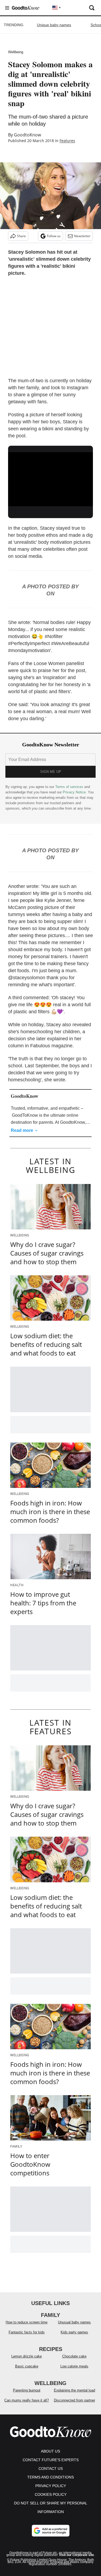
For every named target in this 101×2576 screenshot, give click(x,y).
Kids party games (74, 2332)
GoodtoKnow (27, 135)
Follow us (54, 236)
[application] (50, 476)
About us (50, 2451)
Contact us (51, 2468)
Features (67, 141)
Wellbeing (16, 52)
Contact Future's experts (51, 2460)
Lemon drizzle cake (27, 2356)
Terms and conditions (50, 2477)
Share (21, 236)
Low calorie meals (74, 2366)
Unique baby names (54, 25)
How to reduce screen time (27, 2322)
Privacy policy (51, 2486)
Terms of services (70, 787)
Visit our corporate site (76, 2555)
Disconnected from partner (74, 2400)
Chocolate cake (74, 2356)
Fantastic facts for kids (27, 2332)
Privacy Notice (74, 792)
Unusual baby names (74, 2322)
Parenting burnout (27, 2390)
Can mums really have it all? (27, 2400)
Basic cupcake (27, 2366)
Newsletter (82, 236)
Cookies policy (51, 2494)
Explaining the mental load (74, 2390)
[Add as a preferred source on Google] (51, 2531)
